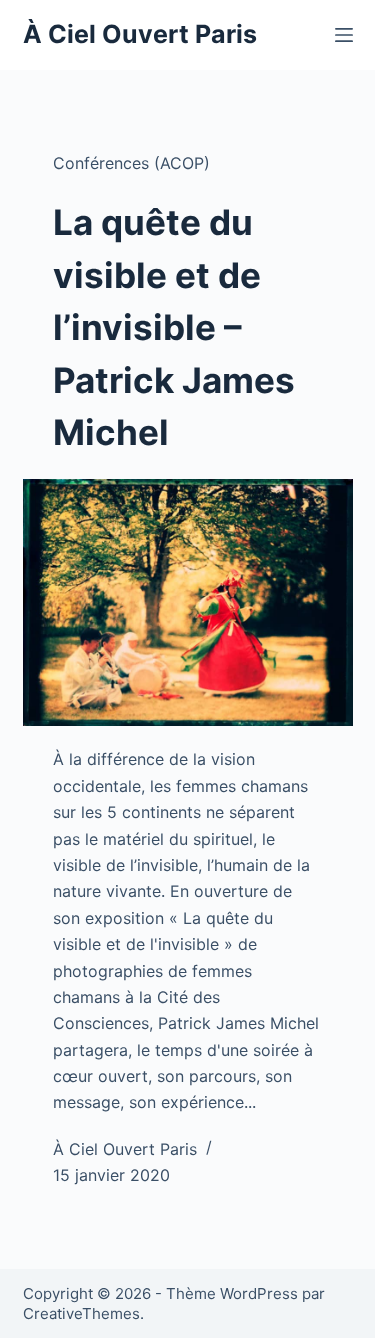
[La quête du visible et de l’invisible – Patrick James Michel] (188, 603)
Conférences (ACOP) (131, 163)
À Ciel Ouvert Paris (140, 34)
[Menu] (344, 35)
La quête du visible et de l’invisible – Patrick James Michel (174, 327)
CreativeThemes (81, 1313)
